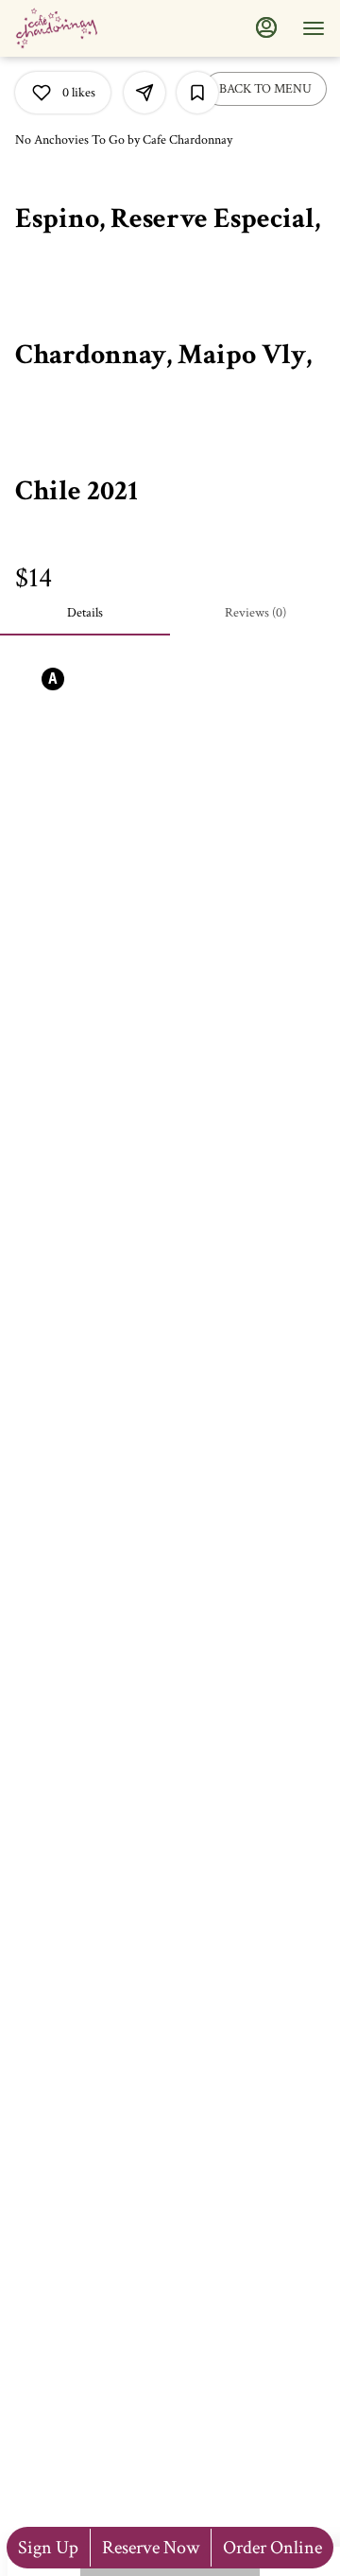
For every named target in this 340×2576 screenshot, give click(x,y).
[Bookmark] (197, 93)
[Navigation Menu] (314, 28)
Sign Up (48, 2548)
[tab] (85, 613)
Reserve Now (151, 2548)
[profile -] (266, 27)
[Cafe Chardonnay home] (100, 28)
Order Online (272, 2548)
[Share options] (144, 93)
